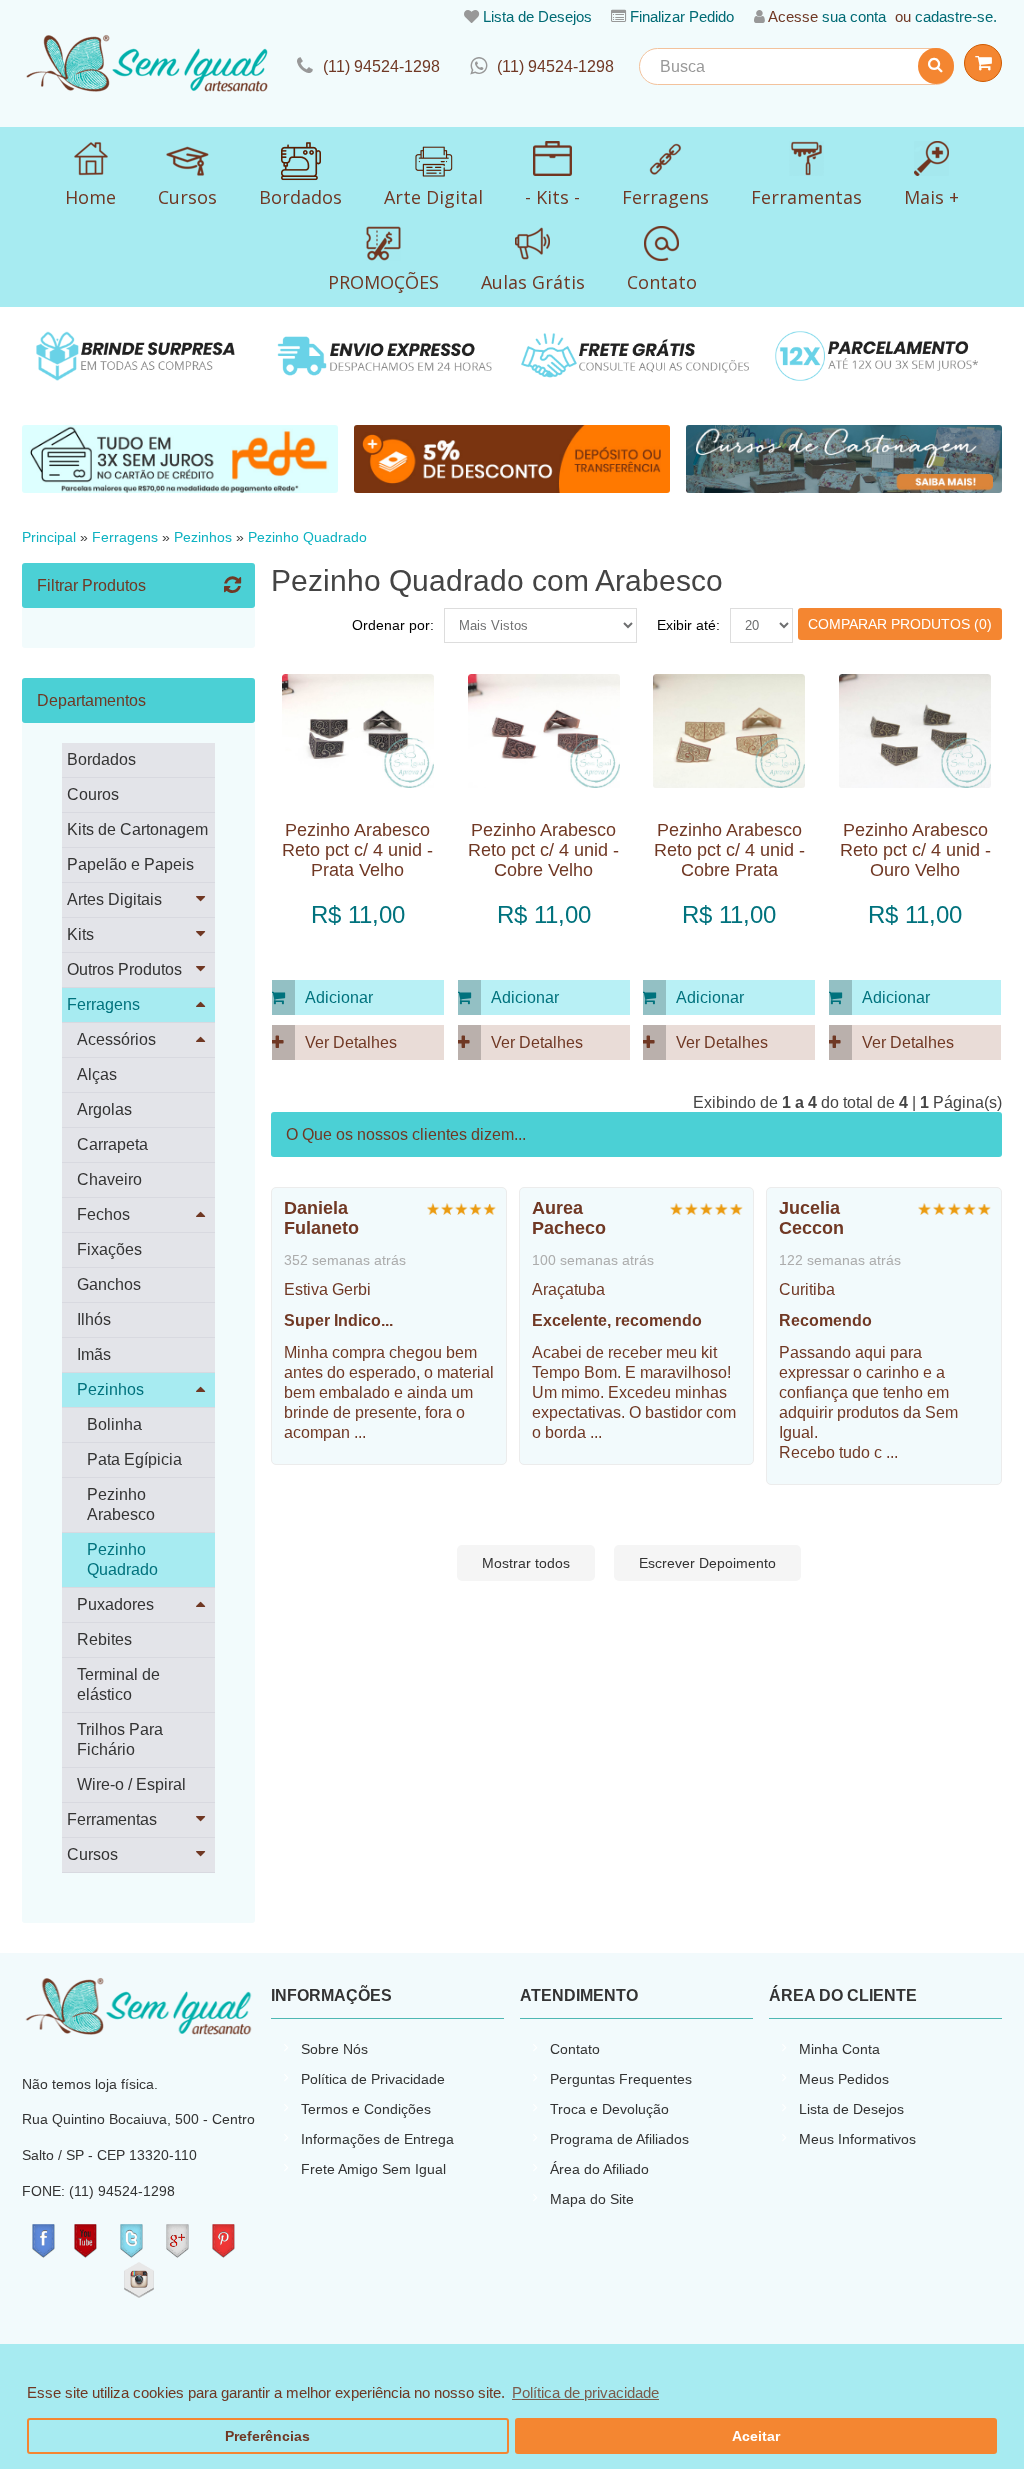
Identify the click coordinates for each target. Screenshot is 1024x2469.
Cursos (92, 1854)
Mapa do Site (592, 2199)
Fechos (103, 1214)
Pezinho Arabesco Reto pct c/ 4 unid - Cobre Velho (543, 850)
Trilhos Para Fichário (120, 1739)
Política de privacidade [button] (585, 2392)
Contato (575, 2049)
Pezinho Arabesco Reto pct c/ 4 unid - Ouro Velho (915, 850)
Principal (49, 537)
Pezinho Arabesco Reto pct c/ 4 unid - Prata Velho (357, 850)
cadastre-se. (956, 16)
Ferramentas (112, 1819)
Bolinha (114, 1424)
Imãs (94, 1354)
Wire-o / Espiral (131, 1784)
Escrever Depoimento (707, 1563)
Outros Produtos (124, 969)
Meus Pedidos (844, 2079)
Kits (80, 934)
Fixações (109, 1249)
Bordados (101, 759)
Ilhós (94, 1319)
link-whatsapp (542, 66)
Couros (93, 794)
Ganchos (109, 1284)
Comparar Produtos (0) (900, 624)
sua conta (854, 16)
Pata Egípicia (134, 1459)
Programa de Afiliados (619, 2139)
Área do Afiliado (599, 2169)
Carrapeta (112, 1144)
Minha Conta (839, 2049)
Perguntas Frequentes (621, 2079)
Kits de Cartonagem (137, 829)
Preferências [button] (267, 2436)
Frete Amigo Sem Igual (373, 2169)
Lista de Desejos (537, 16)
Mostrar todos (526, 1563)
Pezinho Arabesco (121, 1504)
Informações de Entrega (377, 2139)
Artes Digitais (114, 899)
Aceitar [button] (756, 2436)
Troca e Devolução (609, 2109)
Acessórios (116, 1039)
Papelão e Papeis (130, 864)
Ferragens (125, 537)
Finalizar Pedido (682, 16)
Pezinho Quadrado (307, 537)
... (360, 1432)
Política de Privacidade (373, 2079)
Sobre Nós (334, 2049)
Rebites (104, 1639)
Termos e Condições (366, 2109)
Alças (97, 1074)
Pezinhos (203, 537)
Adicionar (339, 997)
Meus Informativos (857, 2139)
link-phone (368, 66)
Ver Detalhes (351, 1042)
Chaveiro (109, 1179)
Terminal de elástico (118, 1684)
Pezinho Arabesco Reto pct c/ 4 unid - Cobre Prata (729, 850)
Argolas (104, 1109)
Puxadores (115, 1604)
